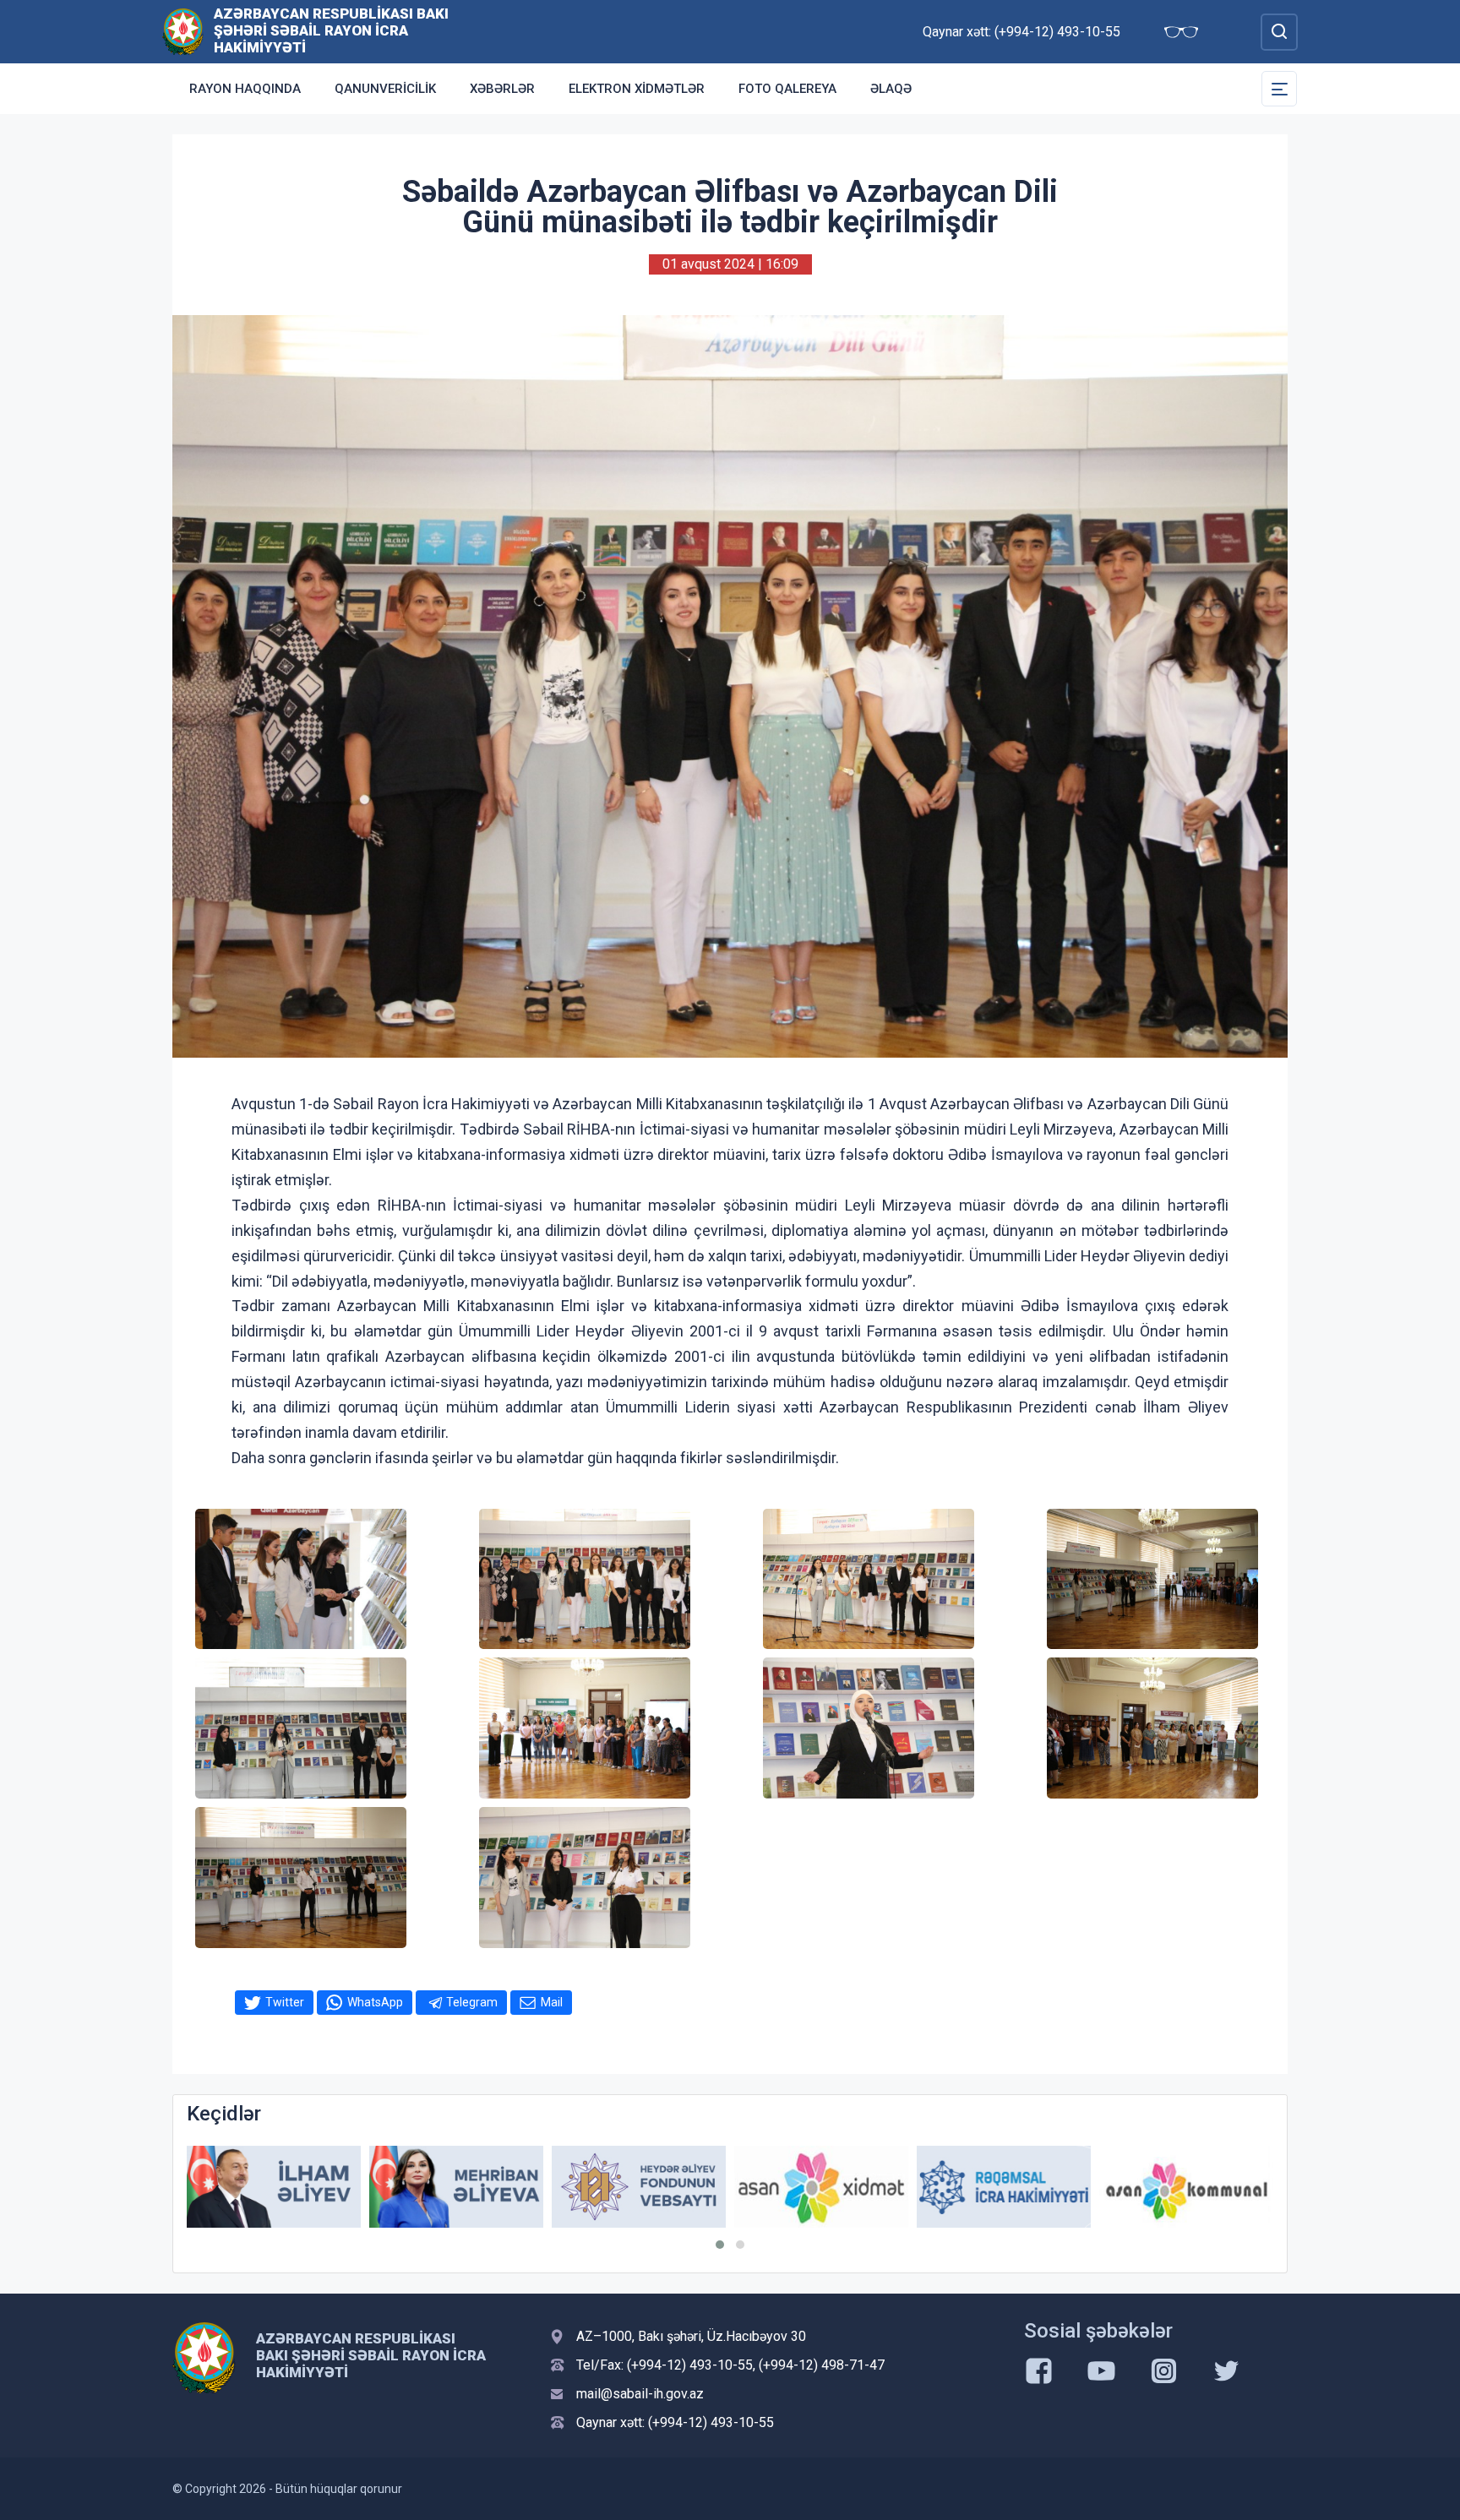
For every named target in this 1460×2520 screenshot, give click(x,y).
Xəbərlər (502, 89)
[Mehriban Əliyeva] (274, 2187)
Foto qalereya (787, 89)
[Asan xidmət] (639, 2187)
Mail (552, 2002)
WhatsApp (375, 2002)
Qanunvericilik (385, 89)
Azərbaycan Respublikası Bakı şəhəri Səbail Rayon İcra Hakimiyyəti (331, 30)
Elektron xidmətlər (637, 89)
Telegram (472, 2002)
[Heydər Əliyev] (1186, 2187)
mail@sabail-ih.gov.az (640, 2394)
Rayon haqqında (245, 89)
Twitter (285, 2002)
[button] (720, 2245)
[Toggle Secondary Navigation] (1279, 89)
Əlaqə (891, 89)
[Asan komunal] (1004, 2187)
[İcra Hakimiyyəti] (183, 31)
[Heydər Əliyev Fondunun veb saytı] (456, 2187)
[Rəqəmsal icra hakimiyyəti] (821, 2187)
